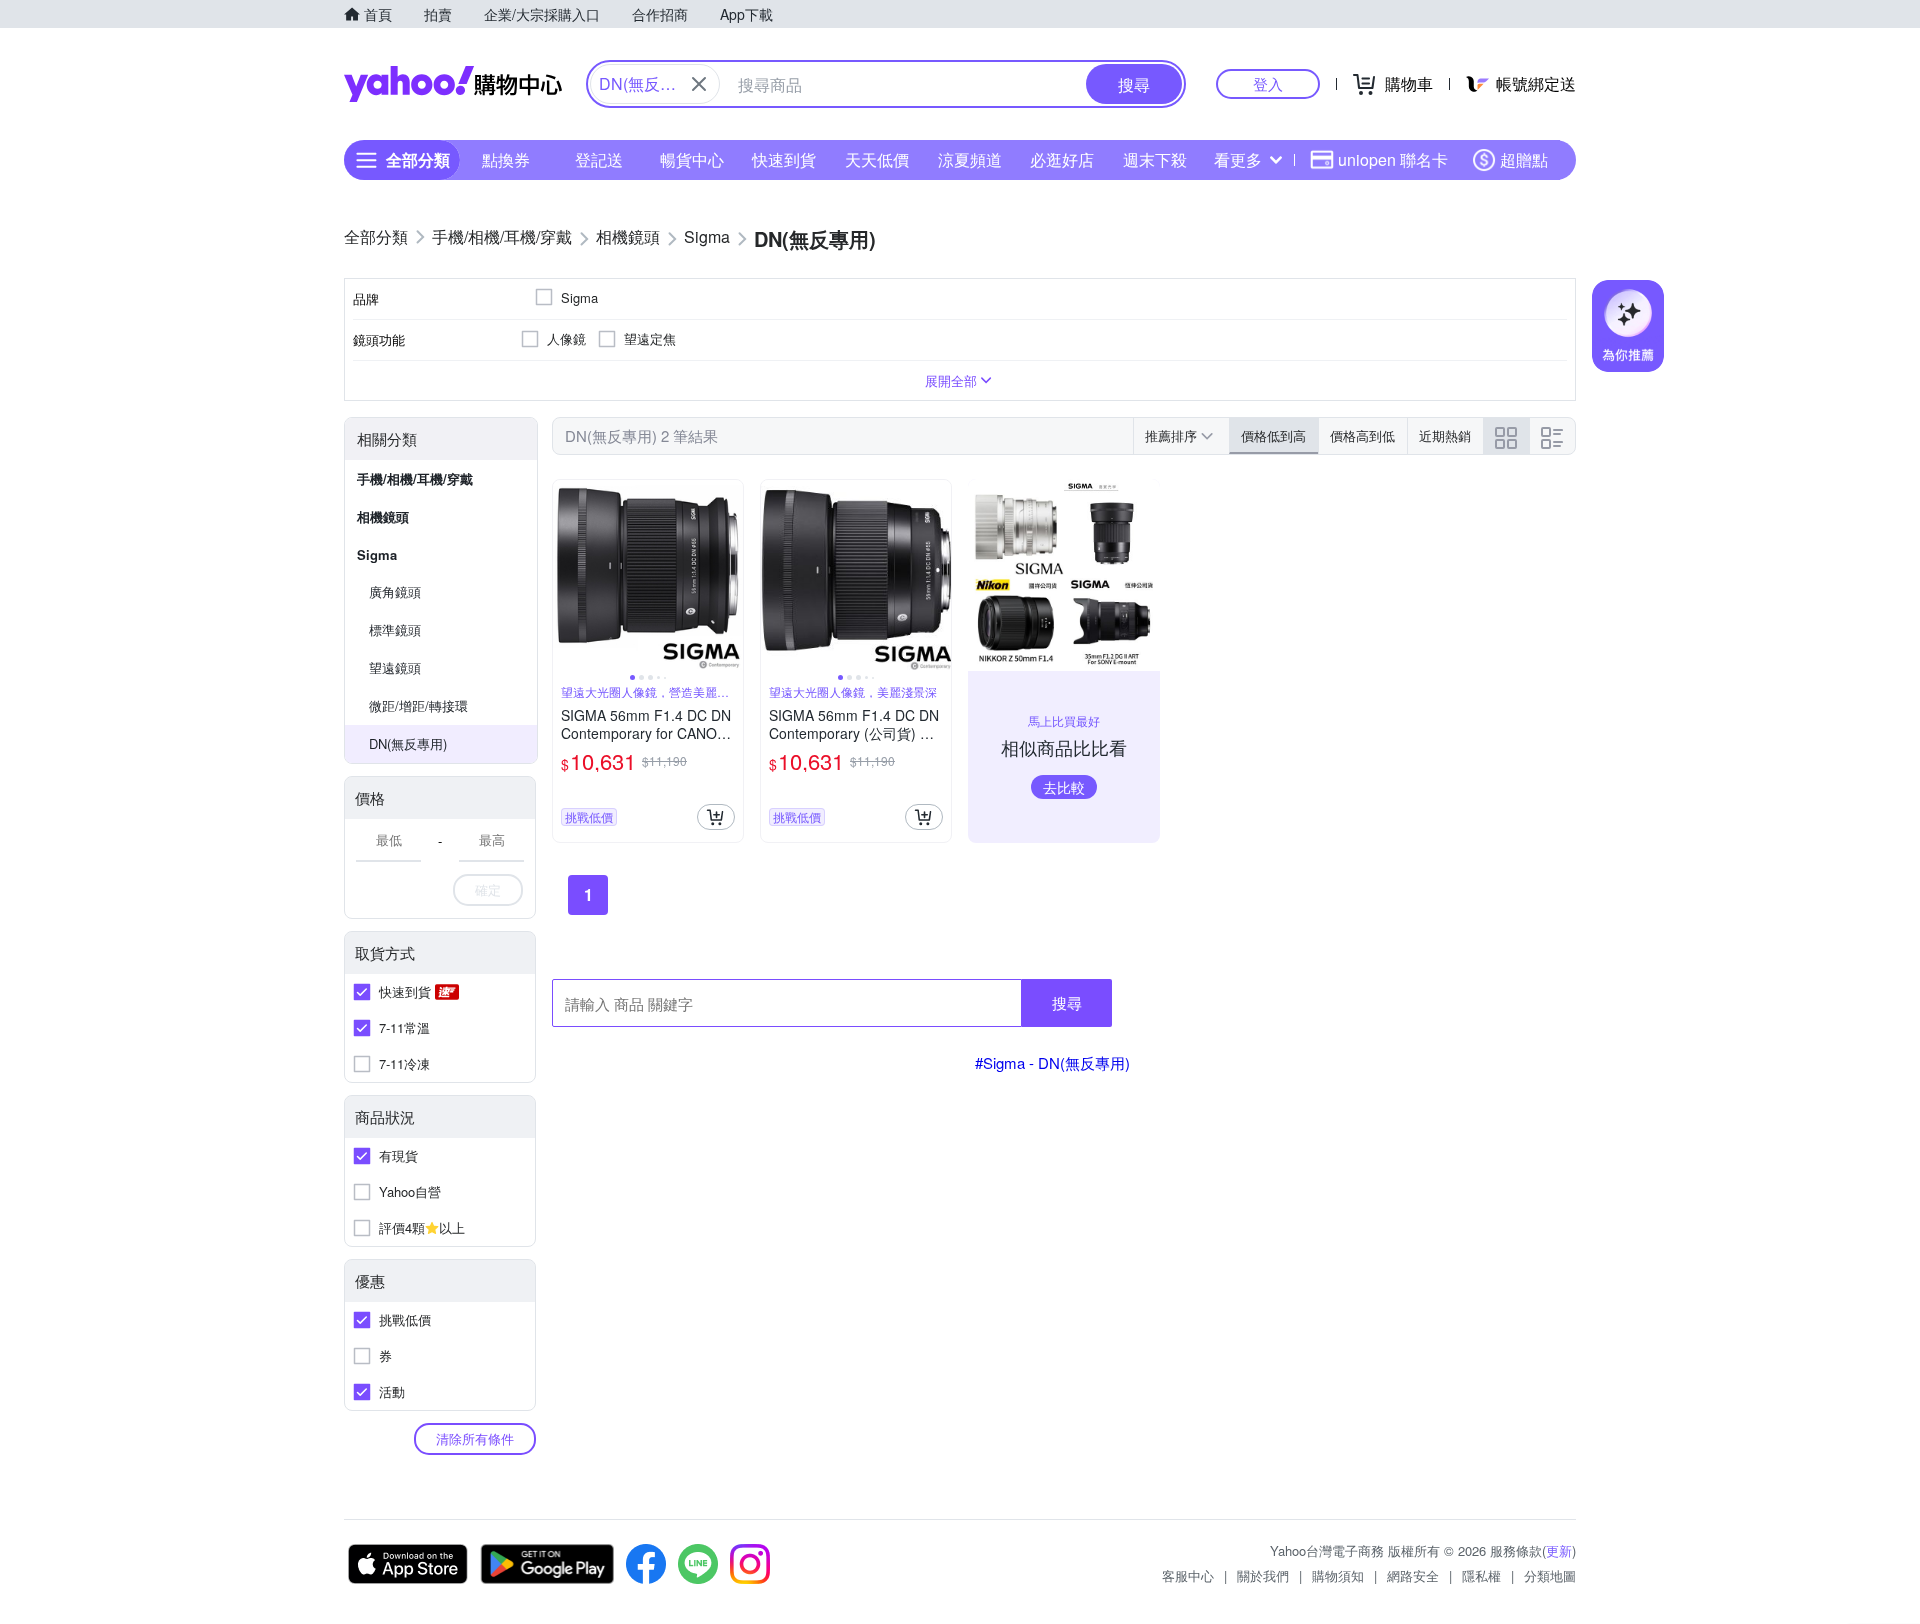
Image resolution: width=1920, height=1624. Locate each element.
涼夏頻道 (970, 159)
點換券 (506, 159)
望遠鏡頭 (395, 667)
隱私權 (1481, 1575)
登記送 (599, 159)
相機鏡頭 (383, 516)
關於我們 (1263, 1575)
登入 (1268, 83)
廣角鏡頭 (395, 591)
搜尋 (1067, 1002)
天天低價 (877, 159)
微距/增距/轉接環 (418, 705)
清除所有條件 (475, 1438)
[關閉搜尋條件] (699, 84)
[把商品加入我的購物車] (716, 817)
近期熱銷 (1445, 435)
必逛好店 (1062, 159)
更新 (1559, 1550)
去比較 (1064, 787)
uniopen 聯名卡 (1393, 159)
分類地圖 (1550, 1575)
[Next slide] (730, 575)
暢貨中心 (692, 159)
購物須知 (1338, 1575)
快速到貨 (784, 159)
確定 (488, 889)
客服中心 (1188, 1575)
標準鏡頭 (395, 629)
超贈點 (1524, 159)
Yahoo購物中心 (453, 84)
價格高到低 (1362, 435)
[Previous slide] (566, 575)
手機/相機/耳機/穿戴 (415, 478)
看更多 (1238, 159)
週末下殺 (1155, 159)
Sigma (377, 554)
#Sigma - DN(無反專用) (1052, 1062)
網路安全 (1413, 1575)
